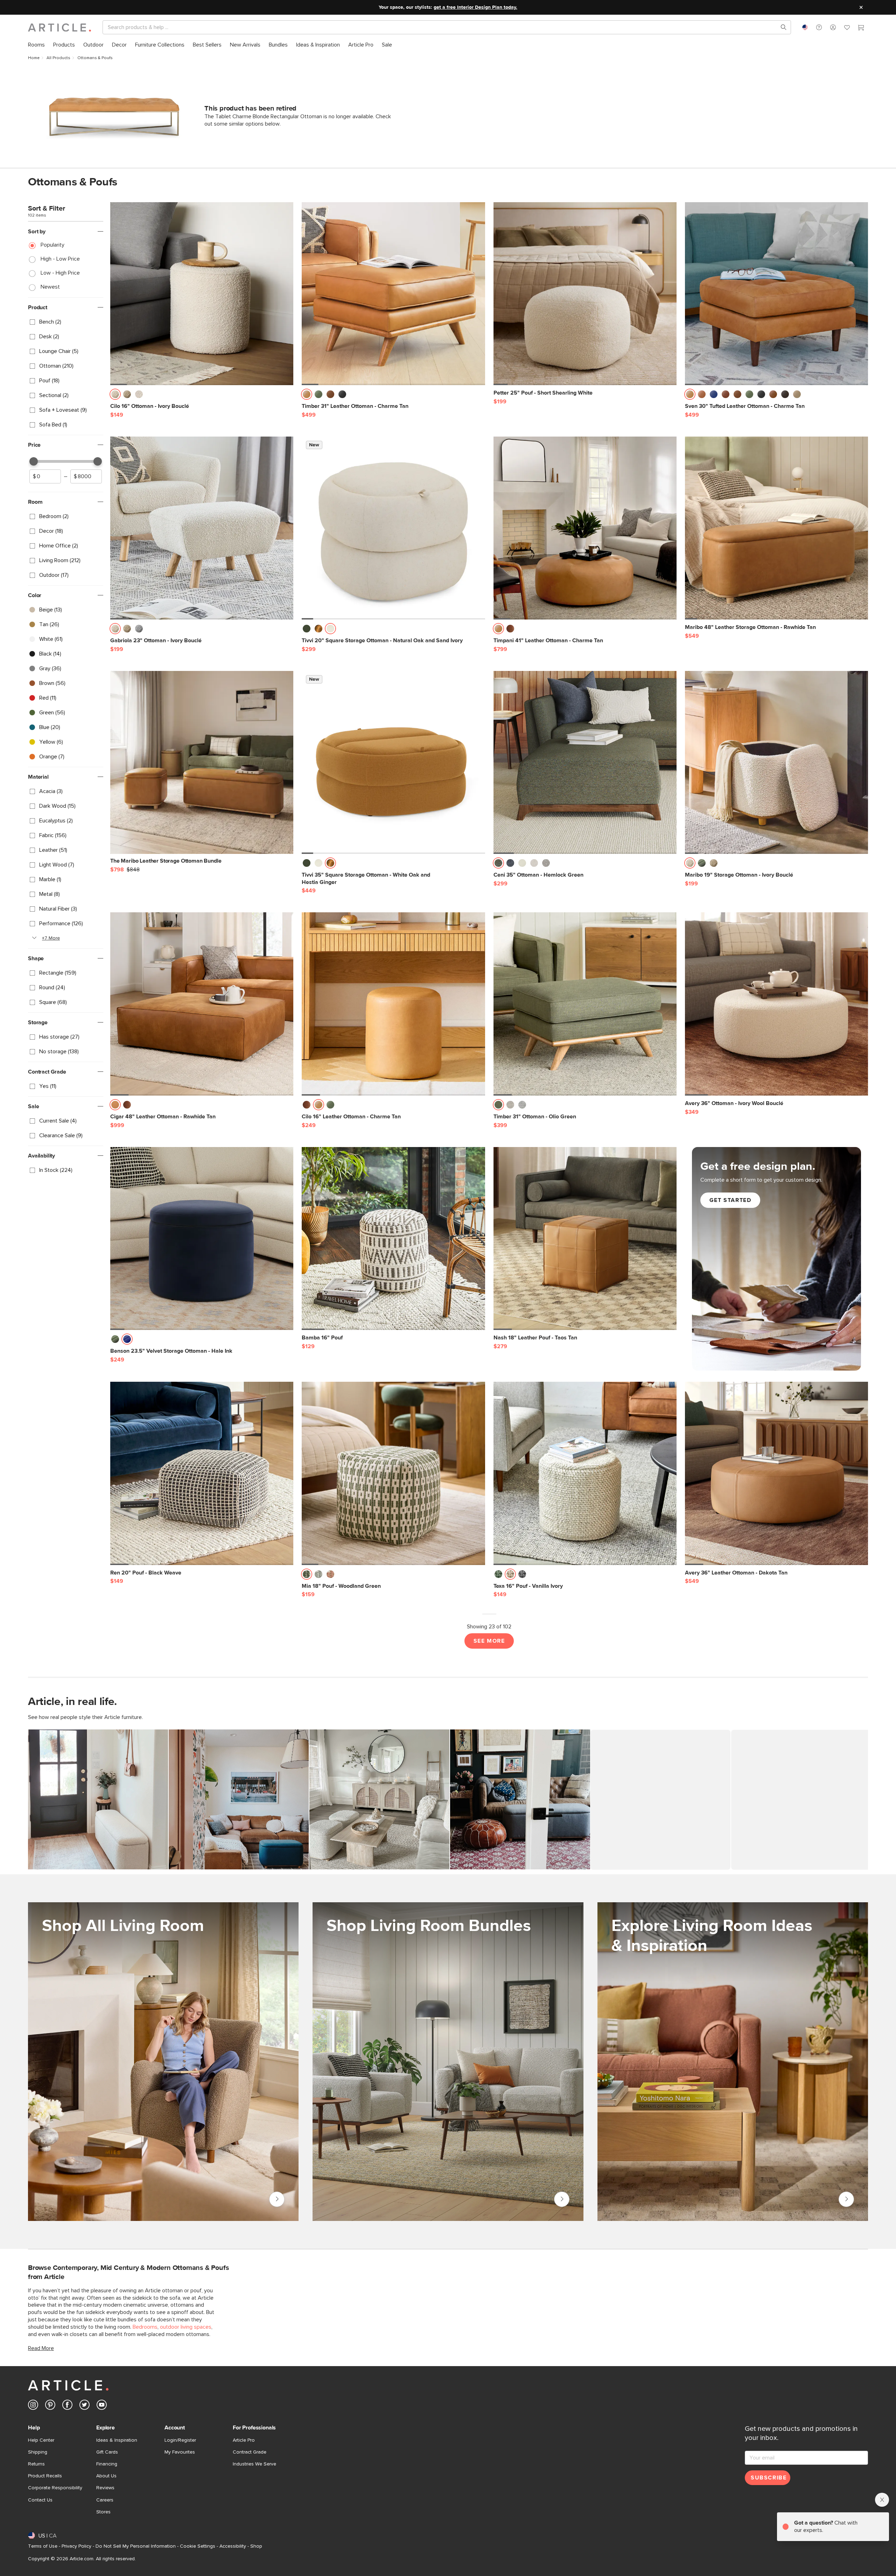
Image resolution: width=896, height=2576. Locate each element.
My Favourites (180, 2452)
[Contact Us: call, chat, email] (819, 27)
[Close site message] (861, 7)
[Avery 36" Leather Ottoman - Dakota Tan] (776, 1473)
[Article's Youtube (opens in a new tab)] (102, 2406)
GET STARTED (730, 1200)
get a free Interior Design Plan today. (475, 7)
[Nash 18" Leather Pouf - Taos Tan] (585, 1239)
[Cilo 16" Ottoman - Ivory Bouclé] (202, 294)
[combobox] (805, 27)
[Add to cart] (286, 396)
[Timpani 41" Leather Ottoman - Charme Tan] (585, 528)
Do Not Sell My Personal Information (136, 2546)
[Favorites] (847, 28)
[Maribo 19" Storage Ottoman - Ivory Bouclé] (776, 762)
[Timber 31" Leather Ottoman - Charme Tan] (393, 294)
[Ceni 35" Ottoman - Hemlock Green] (585, 762)
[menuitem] (36, 45)
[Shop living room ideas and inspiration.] (733, 2062)
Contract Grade (250, 2452)
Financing (107, 2464)
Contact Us (40, 2500)
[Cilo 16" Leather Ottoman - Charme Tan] (393, 1004)
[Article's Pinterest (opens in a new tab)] (50, 2406)
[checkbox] (66, 322)
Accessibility (233, 2546)
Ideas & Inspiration (117, 2440)
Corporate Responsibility (55, 2488)
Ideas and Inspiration (846, 2199)
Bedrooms (145, 2327)
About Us (106, 2476)
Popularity (52, 245)
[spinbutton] (45, 476)
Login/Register (180, 2440)
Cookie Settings (198, 2546)
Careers (105, 2500)
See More (489, 1641)
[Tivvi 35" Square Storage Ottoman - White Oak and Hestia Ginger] (393, 762)
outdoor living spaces (186, 2327)
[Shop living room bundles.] (448, 2062)
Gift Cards (107, 2452)
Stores (103, 2512)
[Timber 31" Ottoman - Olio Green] (585, 1004)
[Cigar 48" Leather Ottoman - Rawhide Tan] (202, 1004)
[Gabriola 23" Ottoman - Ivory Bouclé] (202, 528)
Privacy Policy (76, 2546)
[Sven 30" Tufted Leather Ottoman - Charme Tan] (776, 294)
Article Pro (244, 2440)
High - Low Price (60, 259)
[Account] (833, 27)
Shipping (38, 2452)
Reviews (105, 2488)
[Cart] (861, 28)
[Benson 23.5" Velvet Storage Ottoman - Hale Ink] (202, 1239)
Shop (256, 2546)
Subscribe (769, 2478)
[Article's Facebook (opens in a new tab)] (67, 2406)
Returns (36, 2464)
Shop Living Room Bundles (562, 2199)
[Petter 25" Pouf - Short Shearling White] (585, 294)
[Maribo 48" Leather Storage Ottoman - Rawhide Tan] (776, 528)
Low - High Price (60, 273)
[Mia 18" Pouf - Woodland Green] (393, 1473)
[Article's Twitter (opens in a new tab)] (85, 2406)
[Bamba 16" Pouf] (393, 1239)
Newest (50, 287)
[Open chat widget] (878, 2558)
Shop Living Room (277, 2199)
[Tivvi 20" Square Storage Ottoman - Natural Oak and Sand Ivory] (393, 528)
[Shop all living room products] (163, 2062)
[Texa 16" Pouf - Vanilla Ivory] (585, 1473)
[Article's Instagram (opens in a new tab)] (33, 2406)
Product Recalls (45, 2476)
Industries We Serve (254, 2464)
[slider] (34, 461)
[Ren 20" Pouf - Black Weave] (202, 1473)
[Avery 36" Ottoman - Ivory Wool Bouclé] (776, 1004)
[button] (819, 27)
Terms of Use (43, 2546)
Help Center (41, 2440)
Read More (41, 2348)
